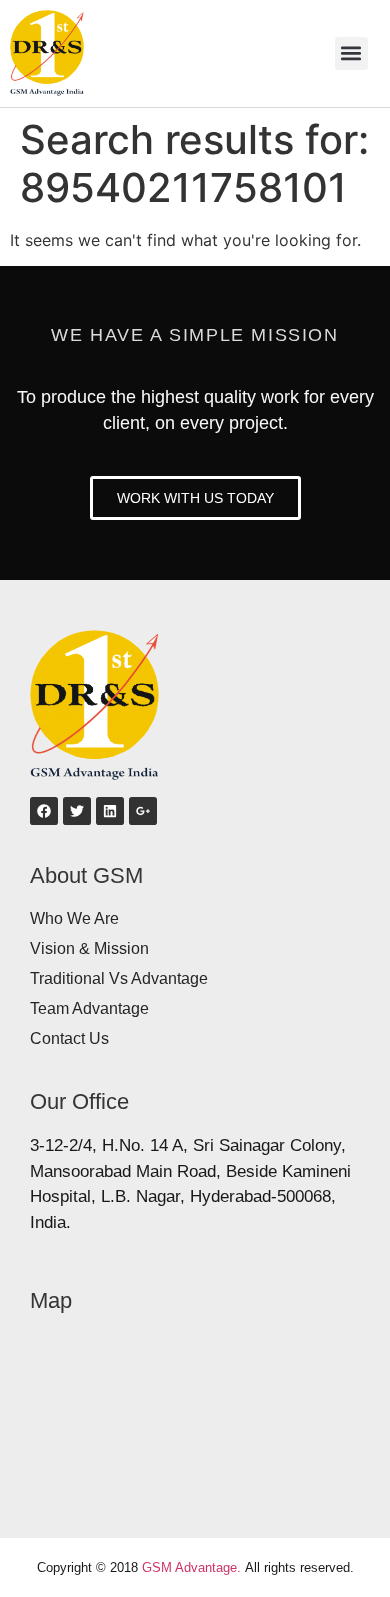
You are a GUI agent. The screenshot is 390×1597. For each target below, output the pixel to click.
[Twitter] (77, 811)
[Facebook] (44, 811)
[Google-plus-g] (143, 811)
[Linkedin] (110, 811)
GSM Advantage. (191, 1567)
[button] (351, 53)
